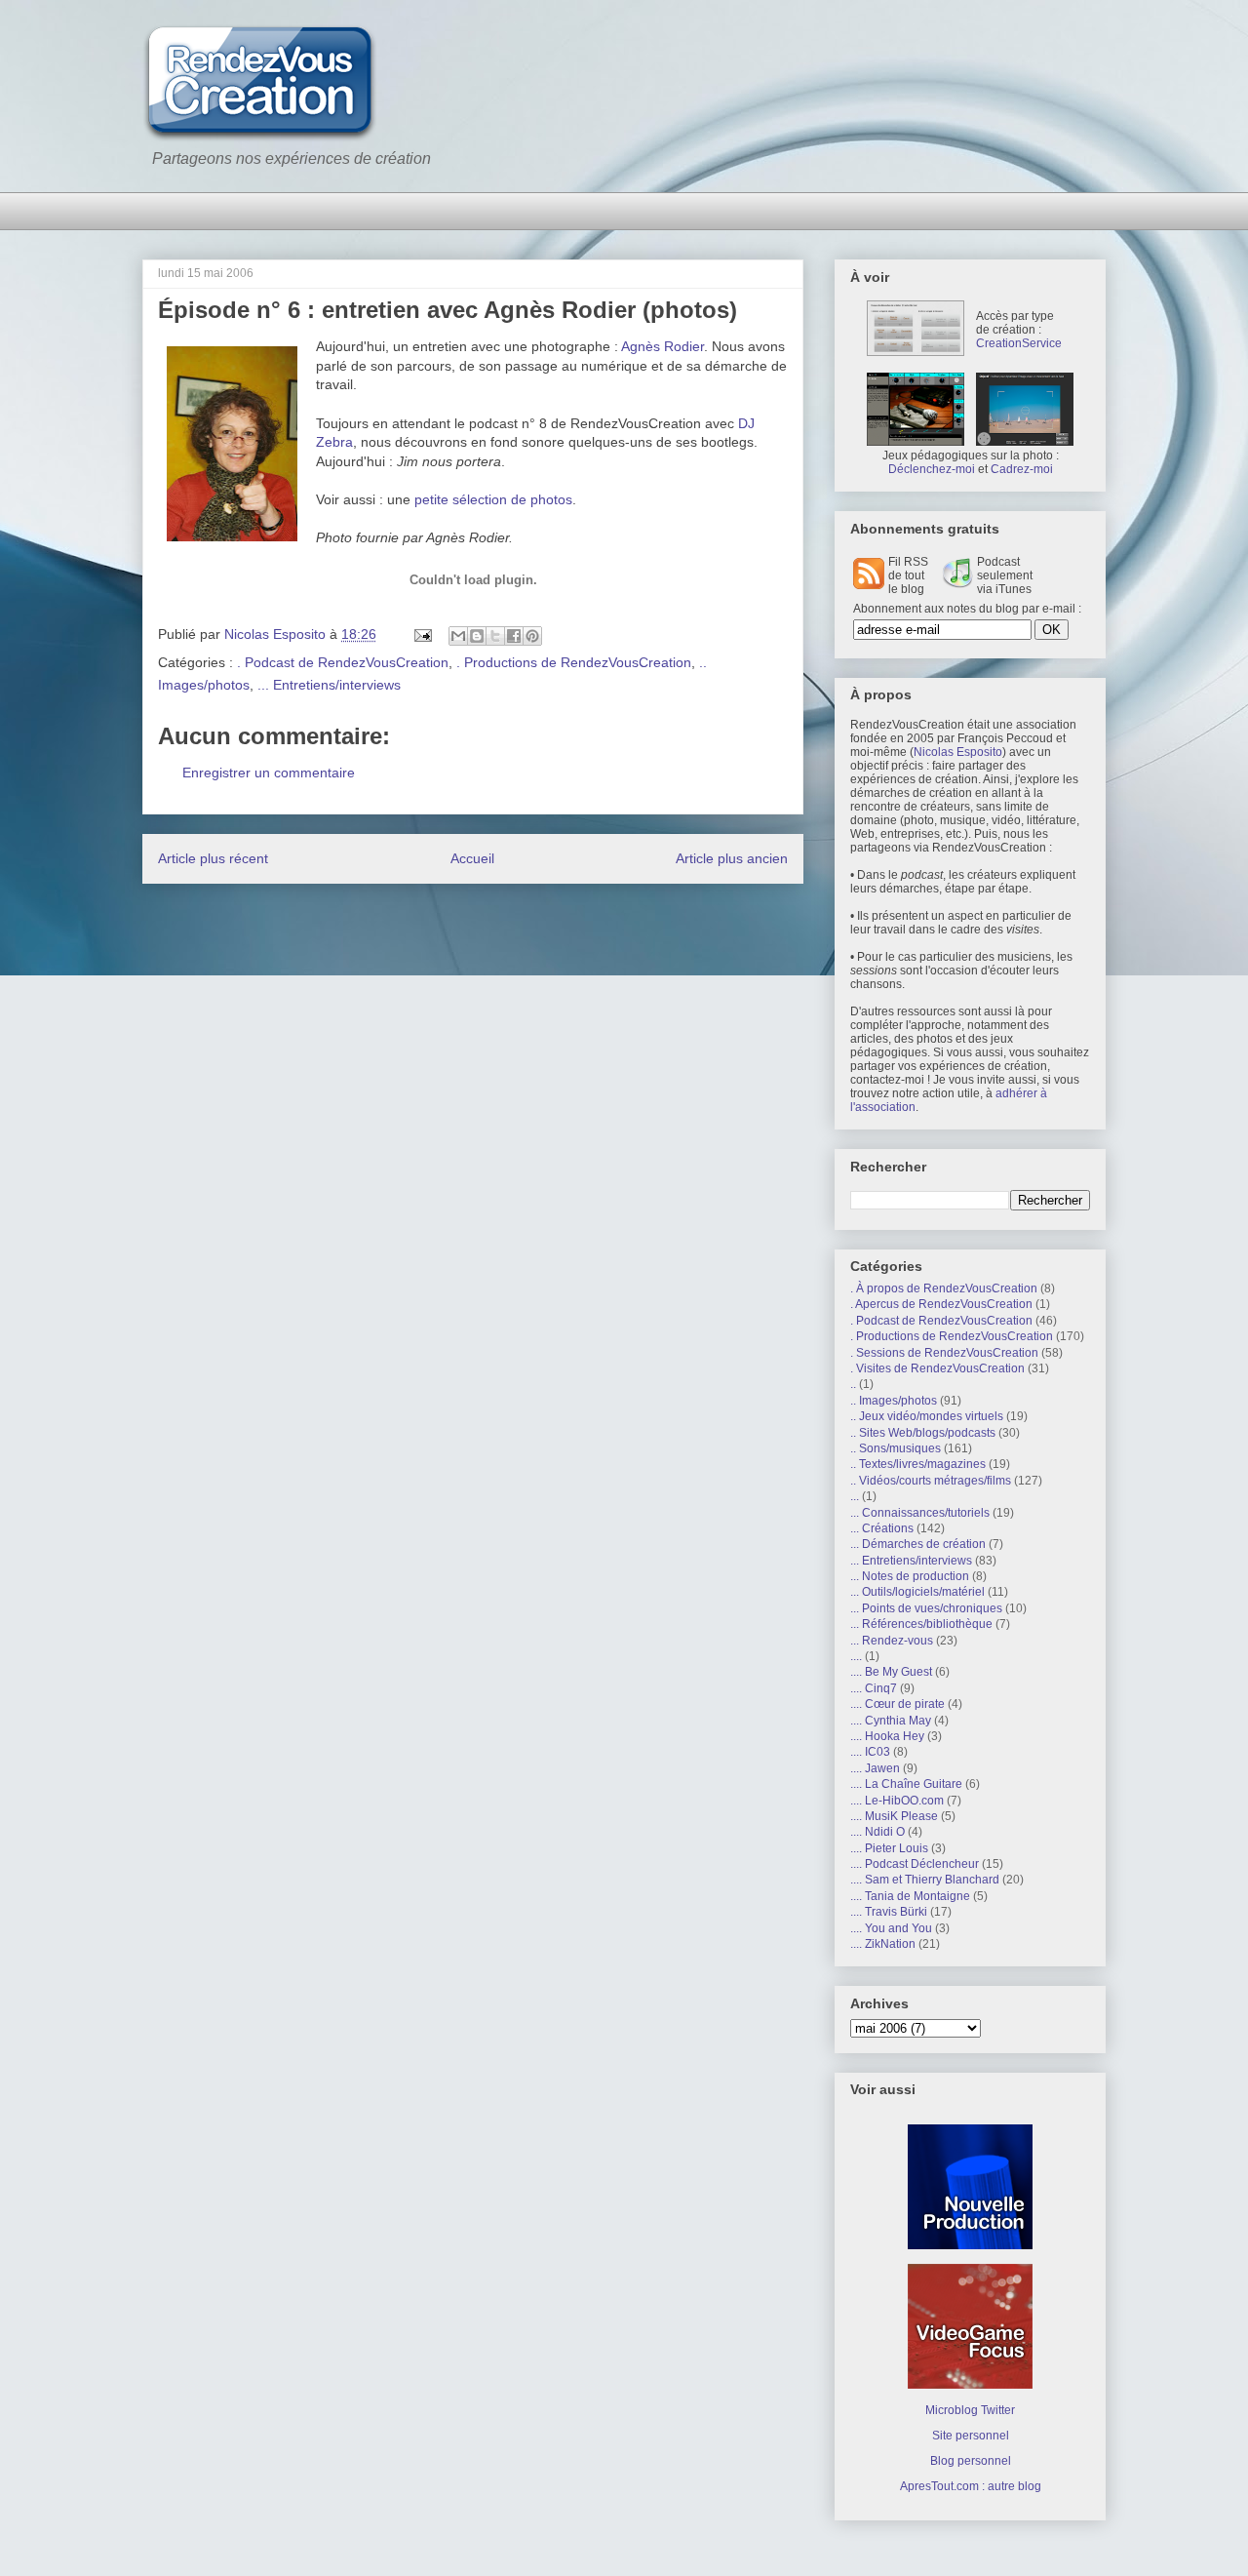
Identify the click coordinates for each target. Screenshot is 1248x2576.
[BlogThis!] (477, 636)
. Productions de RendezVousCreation (574, 662)
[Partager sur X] (495, 636)
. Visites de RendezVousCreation (937, 1368)
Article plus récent (213, 858)
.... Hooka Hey (887, 1736)
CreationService (1019, 343)
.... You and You (891, 1928)
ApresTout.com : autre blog (971, 2486)
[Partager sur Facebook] (514, 636)
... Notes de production (910, 1576)
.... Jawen (875, 1768)
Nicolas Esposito (958, 752)
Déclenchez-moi (932, 469)
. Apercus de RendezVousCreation (941, 1304)
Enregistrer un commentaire (269, 773)
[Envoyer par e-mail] (458, 636)
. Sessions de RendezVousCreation (944, 1353)
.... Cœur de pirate (897, 1704)
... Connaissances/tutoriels (920, 1513)
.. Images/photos (894, 1401)
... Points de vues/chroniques (926, 1608)
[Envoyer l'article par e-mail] (422, 634)
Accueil (472, 858)
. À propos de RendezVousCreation (944, 1288)
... (855, 1496)
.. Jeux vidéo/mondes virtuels (927, 1416)
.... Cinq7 (874, 1688)
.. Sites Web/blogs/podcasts (923, 1433)
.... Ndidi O (877, 1832)
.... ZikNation (883, 1944)
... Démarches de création (918, 1544)
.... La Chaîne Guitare (906, 1784)
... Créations (882, 1528)
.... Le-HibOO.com (897, 1801)
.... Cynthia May (891, 1721)
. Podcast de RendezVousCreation (343, 662)
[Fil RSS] (869, 585)
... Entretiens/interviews (329, 685)
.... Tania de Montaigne (910, 1896)
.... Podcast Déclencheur (915, 1864)
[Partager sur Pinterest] (532, 636)
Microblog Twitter (970, 2410)
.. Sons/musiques (896, 1448)
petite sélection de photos (493, 499)
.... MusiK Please (894, 1816)
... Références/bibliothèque (921, 1624)
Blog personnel (971, 2461)
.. (853, 1384)
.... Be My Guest (891, 1672)
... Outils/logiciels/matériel (917, 1592)
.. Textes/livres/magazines (918, 1464)
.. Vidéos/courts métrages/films (931, 1481)
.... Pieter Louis (889, 1848)
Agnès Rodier (663, 346)
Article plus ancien (732, 858)
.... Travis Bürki (889, 1912)
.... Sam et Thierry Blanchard (925, 1880)
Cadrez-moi (1022, 469)
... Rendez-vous (892, 1641)
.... (856, 1656)
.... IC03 (870, 1752)
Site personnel (971, 2436)
